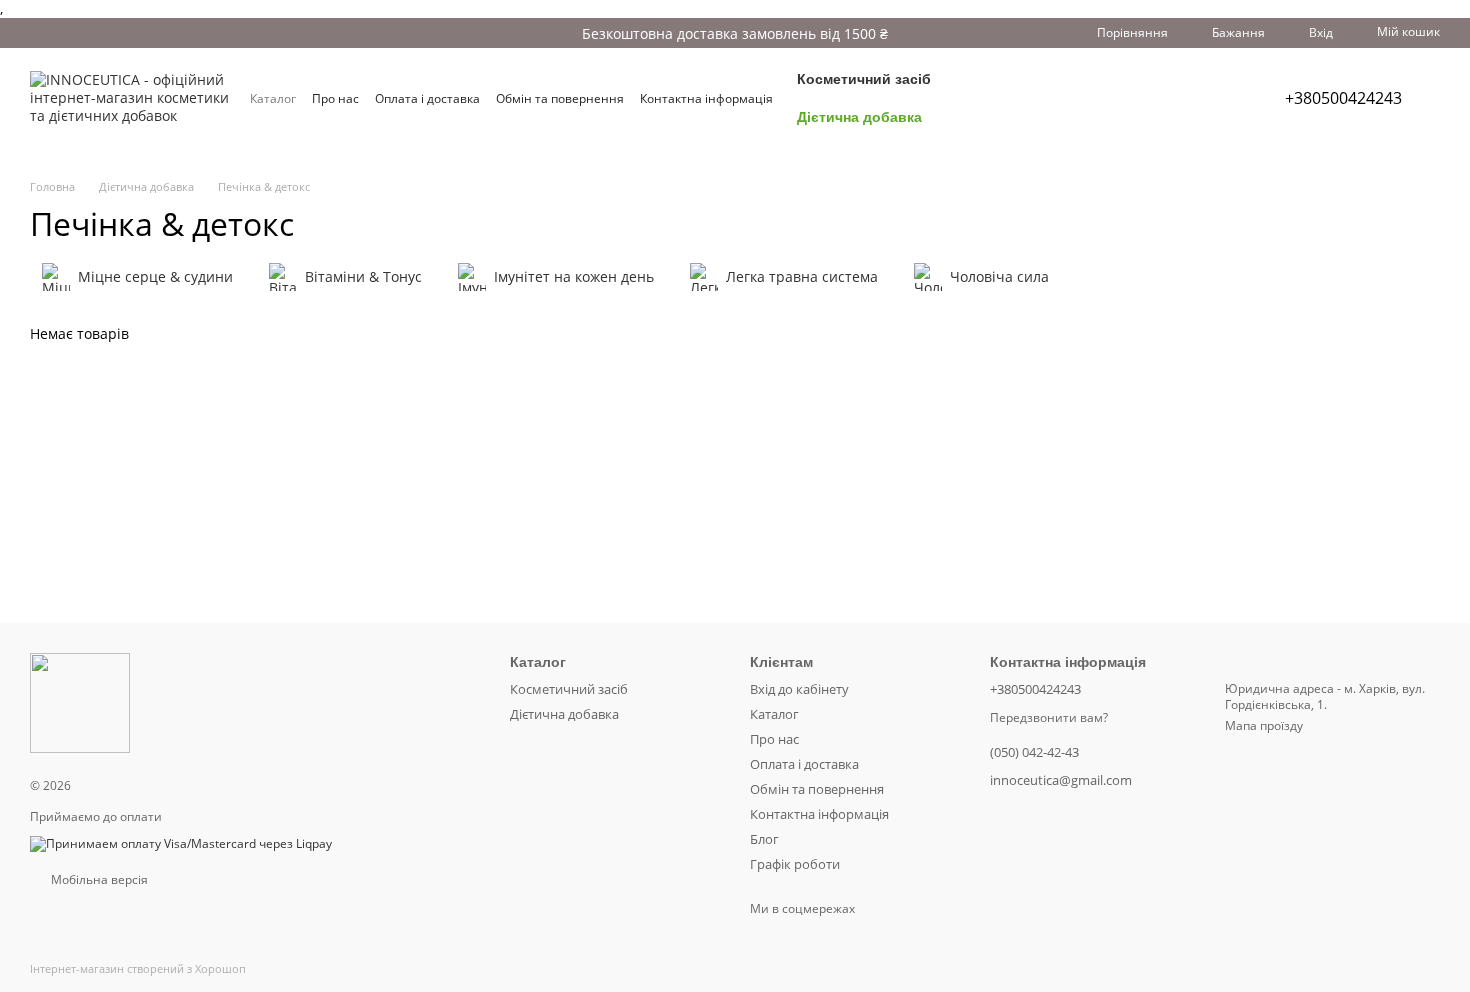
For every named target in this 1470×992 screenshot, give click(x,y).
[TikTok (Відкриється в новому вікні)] (1137, 98)
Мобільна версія (98, 879)
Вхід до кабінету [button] (799, 689)
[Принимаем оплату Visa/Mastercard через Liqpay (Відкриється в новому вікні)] (181, 842)
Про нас (335, 98)
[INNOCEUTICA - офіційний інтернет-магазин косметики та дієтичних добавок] (80, 702)
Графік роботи (795, 864)
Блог (764, 839)
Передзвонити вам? (1049, 718)
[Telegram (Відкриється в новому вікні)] (1185, 98)
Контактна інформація (706, 98)
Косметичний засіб (864, 79)
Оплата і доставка (427, 98)
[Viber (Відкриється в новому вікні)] (1209, 98)
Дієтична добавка (859, 117)
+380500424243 (1343, 98)
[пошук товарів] (1049, 98)
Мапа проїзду (1264, 725)
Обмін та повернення (560, 98)
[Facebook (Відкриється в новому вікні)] (1161, 98)
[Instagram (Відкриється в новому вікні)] (1113, 98)
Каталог (273, 98)
